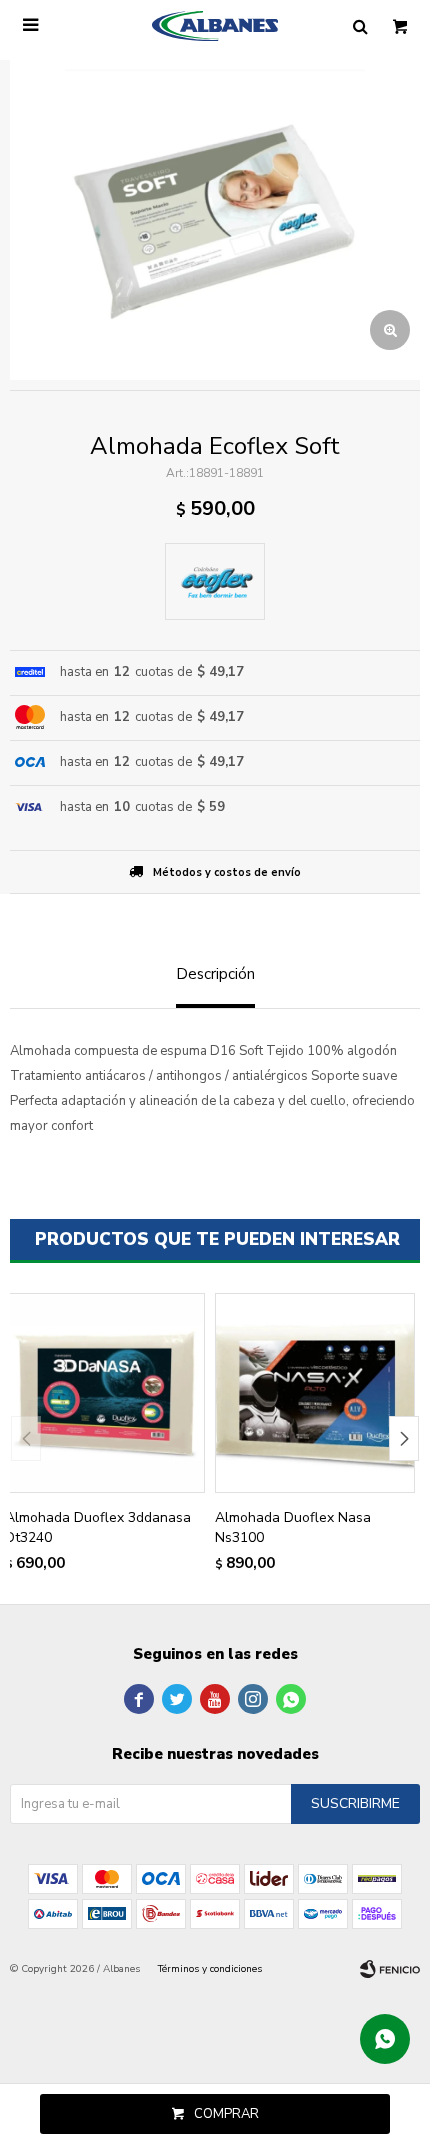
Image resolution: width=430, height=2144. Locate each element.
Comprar (226, 2114)
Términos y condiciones (210, 1969)
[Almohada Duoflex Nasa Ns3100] (315, 1393)
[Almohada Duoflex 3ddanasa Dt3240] (105, 1393)
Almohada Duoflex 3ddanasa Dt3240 (98, 1527)
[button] (404, 1438)
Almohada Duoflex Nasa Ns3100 (293, 1527)
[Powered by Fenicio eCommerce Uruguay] (390, 1969)
